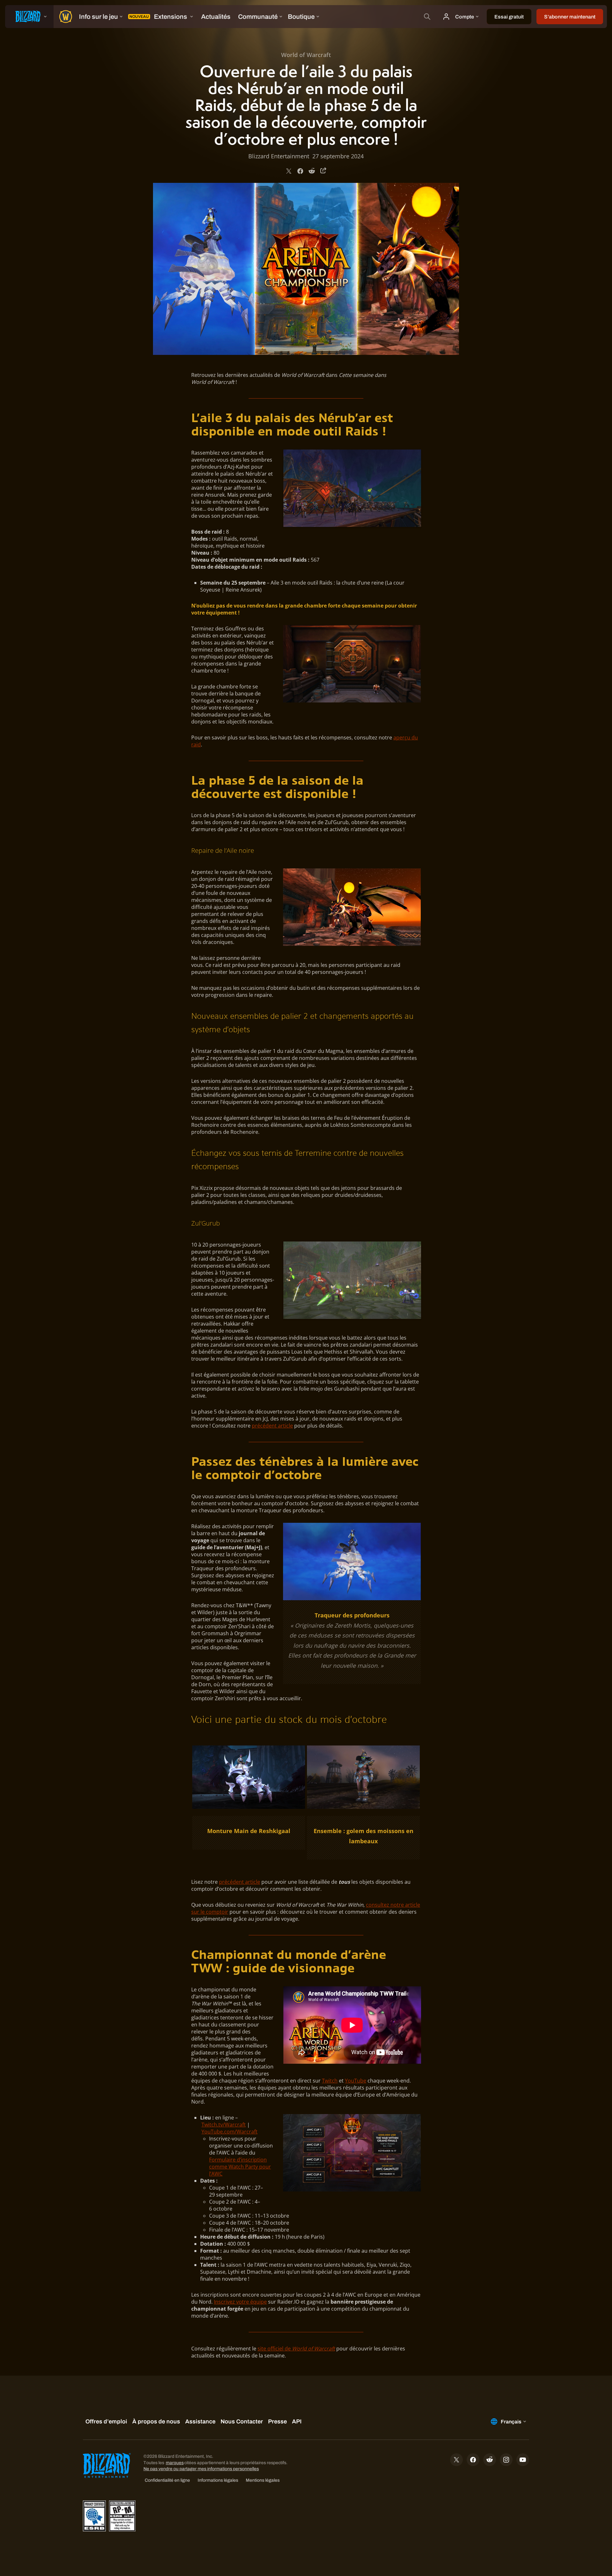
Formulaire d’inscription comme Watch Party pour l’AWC (240, 2167)
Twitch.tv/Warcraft (224, 2125)
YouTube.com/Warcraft (229, 2132)
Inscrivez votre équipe (240, 2302)
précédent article (272, 1426)
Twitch (330, 2081)
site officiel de (296, 2349)
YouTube (356, 2081)
